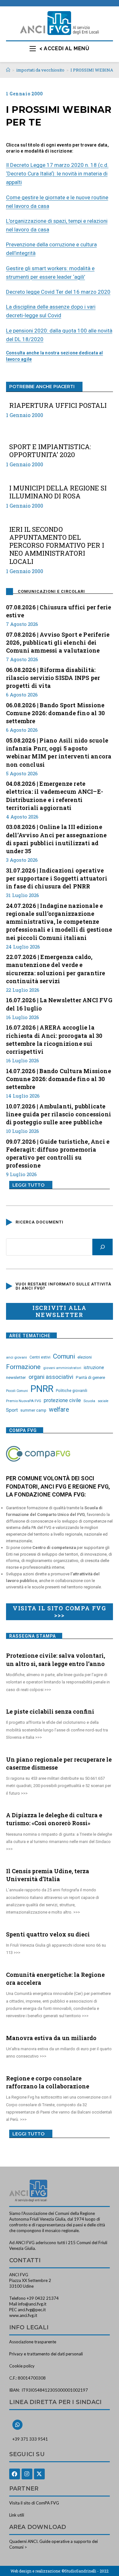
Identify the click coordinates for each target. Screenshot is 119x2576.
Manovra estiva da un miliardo (51, 2038)
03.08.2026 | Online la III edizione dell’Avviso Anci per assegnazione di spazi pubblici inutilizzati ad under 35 (56, 839)
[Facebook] (15, 2474)
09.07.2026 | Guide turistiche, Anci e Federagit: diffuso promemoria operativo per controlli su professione (58, 1154)
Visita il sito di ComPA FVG (34, 2503)
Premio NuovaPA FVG (24, 1401)
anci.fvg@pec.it (32, 2310)
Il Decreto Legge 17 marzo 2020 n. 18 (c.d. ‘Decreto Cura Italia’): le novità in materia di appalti (57, 174)
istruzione (94, 1367)
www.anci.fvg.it (23, 2315)
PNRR (42, 1389)
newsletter (16, 1377)
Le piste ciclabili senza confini (50, 1711)
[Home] (8, 70)
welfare (59, 1410)
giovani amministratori (62, 1368)
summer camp (33, 1410)
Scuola (89, 1401)
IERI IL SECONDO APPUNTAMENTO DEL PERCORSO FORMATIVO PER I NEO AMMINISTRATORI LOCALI (57, 545)
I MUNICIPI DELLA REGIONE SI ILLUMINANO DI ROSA (58, 492)
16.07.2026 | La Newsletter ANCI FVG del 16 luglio (59, 1004)
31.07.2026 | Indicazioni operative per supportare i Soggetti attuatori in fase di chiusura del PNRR (57, 878)
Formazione (23, 1367)
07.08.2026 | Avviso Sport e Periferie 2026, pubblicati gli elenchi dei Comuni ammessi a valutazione (58, 642)
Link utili (17, 2515)
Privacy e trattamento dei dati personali (46, 2354)
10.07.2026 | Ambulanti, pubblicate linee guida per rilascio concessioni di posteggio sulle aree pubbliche (59, 1114)
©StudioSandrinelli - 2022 (85, 2571)
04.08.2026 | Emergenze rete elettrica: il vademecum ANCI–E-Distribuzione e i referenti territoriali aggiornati (55, 796)
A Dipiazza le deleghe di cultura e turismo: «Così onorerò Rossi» (54, 1819)
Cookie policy (22, 2366)
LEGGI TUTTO (28, 1185)
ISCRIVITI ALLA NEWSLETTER (60, 1311)
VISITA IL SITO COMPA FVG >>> (60, 1612)
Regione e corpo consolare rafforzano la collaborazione (48, 2082)
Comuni (64, 1356)
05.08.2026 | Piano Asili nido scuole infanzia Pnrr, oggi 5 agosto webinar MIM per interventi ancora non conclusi (59, 752)
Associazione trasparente (33, 2342)
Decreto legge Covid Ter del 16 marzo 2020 (58, 292)
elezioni (85, 1357)
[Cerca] (102, 1247)
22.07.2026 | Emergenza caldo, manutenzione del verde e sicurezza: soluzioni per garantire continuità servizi (56, 969)
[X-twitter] (39, 2474)
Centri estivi (40, 1357)
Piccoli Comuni (17, 1391)
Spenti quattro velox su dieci (48, 1934)
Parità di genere (90, 1377)
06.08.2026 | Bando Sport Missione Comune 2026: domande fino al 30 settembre (55, 713)
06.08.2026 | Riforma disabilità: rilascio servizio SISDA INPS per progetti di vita (53, 678)
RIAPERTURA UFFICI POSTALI (58, 405)
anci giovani (17, 1357)
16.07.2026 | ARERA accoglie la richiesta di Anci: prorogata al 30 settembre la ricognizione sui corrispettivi (54, 1039)
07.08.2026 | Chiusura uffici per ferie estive (59, 611)
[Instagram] (27, 2474)
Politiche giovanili (72, 1391)
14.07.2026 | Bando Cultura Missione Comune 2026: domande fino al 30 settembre (59, 1079)
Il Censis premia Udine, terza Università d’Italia (48, 1875)
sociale (103, 1401)
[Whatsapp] (17, 2425)
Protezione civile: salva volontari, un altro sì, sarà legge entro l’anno (56, 1659)
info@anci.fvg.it (32, 2304)
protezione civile (62, 1400)
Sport (12, 1410)
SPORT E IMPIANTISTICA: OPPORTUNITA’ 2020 (50, 451)
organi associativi (51, 1377)
